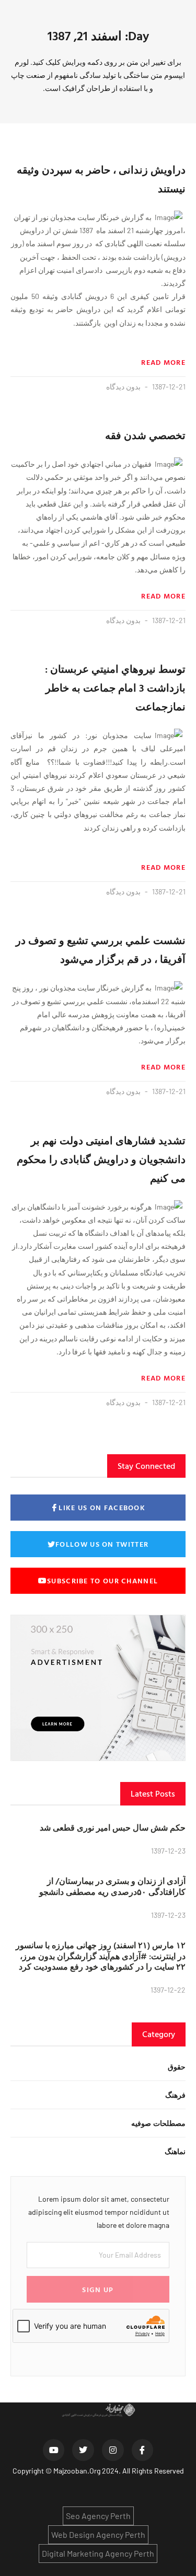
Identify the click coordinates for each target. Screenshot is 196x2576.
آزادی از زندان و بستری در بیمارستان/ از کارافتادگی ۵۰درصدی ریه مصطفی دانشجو (112, 1886)
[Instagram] (113, 2450)
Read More (163, 362)
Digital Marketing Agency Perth (98, 2553)
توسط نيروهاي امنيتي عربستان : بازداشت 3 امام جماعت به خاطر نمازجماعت (115, 687)
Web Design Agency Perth (98, 2534)
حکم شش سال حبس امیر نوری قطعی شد (113, 1827)
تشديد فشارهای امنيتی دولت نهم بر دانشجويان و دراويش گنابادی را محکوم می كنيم (101, 1159)
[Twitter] (83, 2450)
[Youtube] (54, 2450)
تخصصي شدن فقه (145, 435)
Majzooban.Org (77, 2471)
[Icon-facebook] (143, 2450)
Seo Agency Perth (98, 2516)
